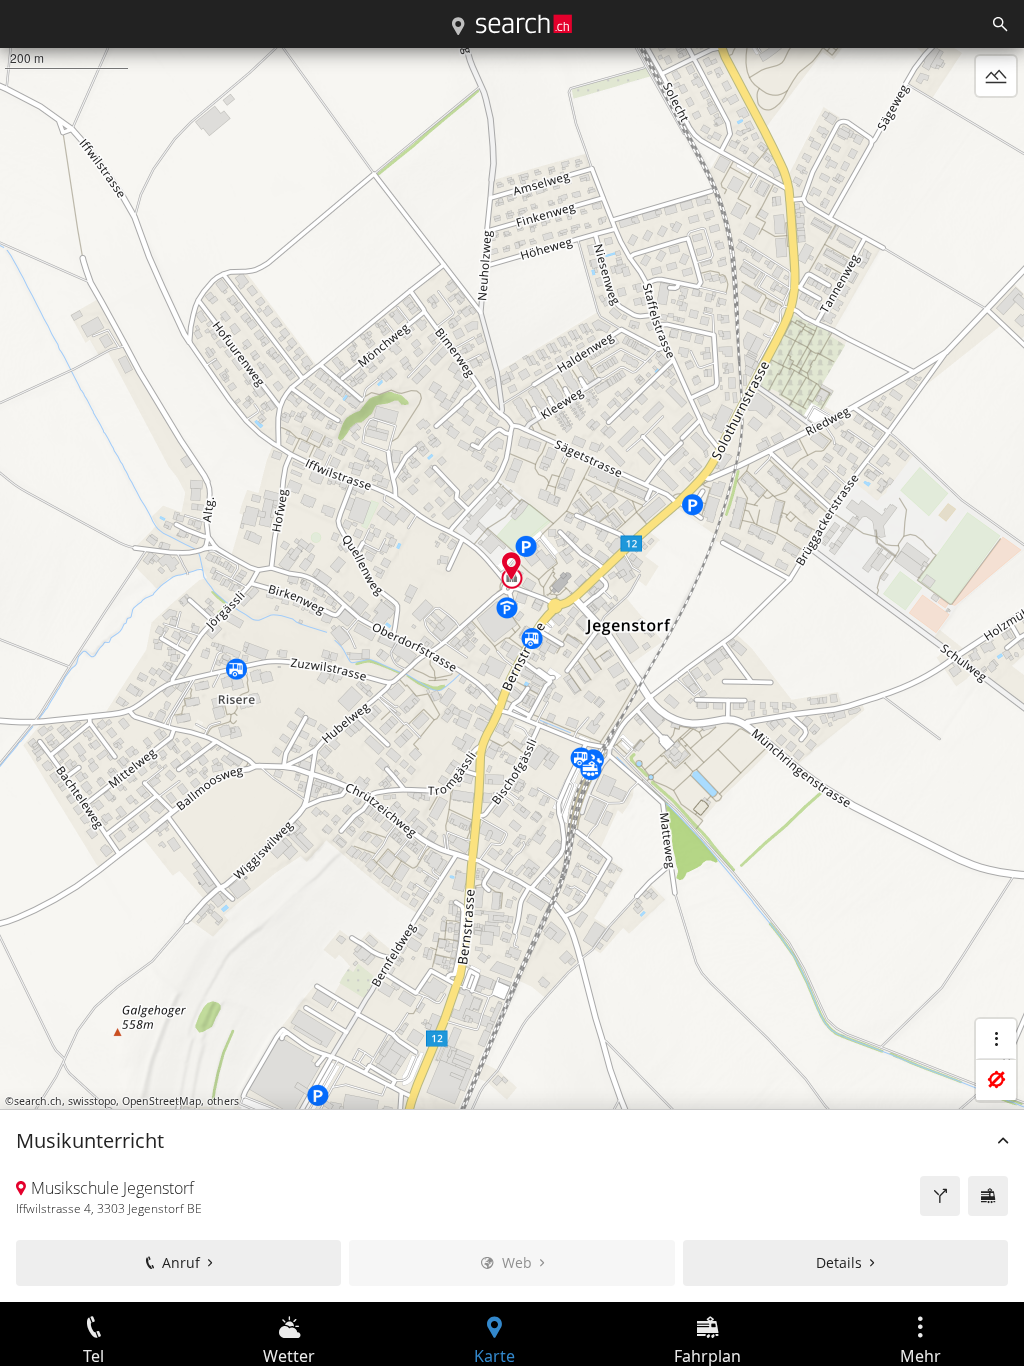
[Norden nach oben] (996, 124)
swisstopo (92, 1101)
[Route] (940, 1196)
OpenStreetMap (161, 1101)
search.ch (38, 1101)
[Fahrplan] (988, 1196)
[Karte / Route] (458, 27)
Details (839, 1262)
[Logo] (524, 24)
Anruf (181, 1262)
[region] (512, 675)
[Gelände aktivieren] (996, 76)
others (223, 1101)
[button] (511, 565)
